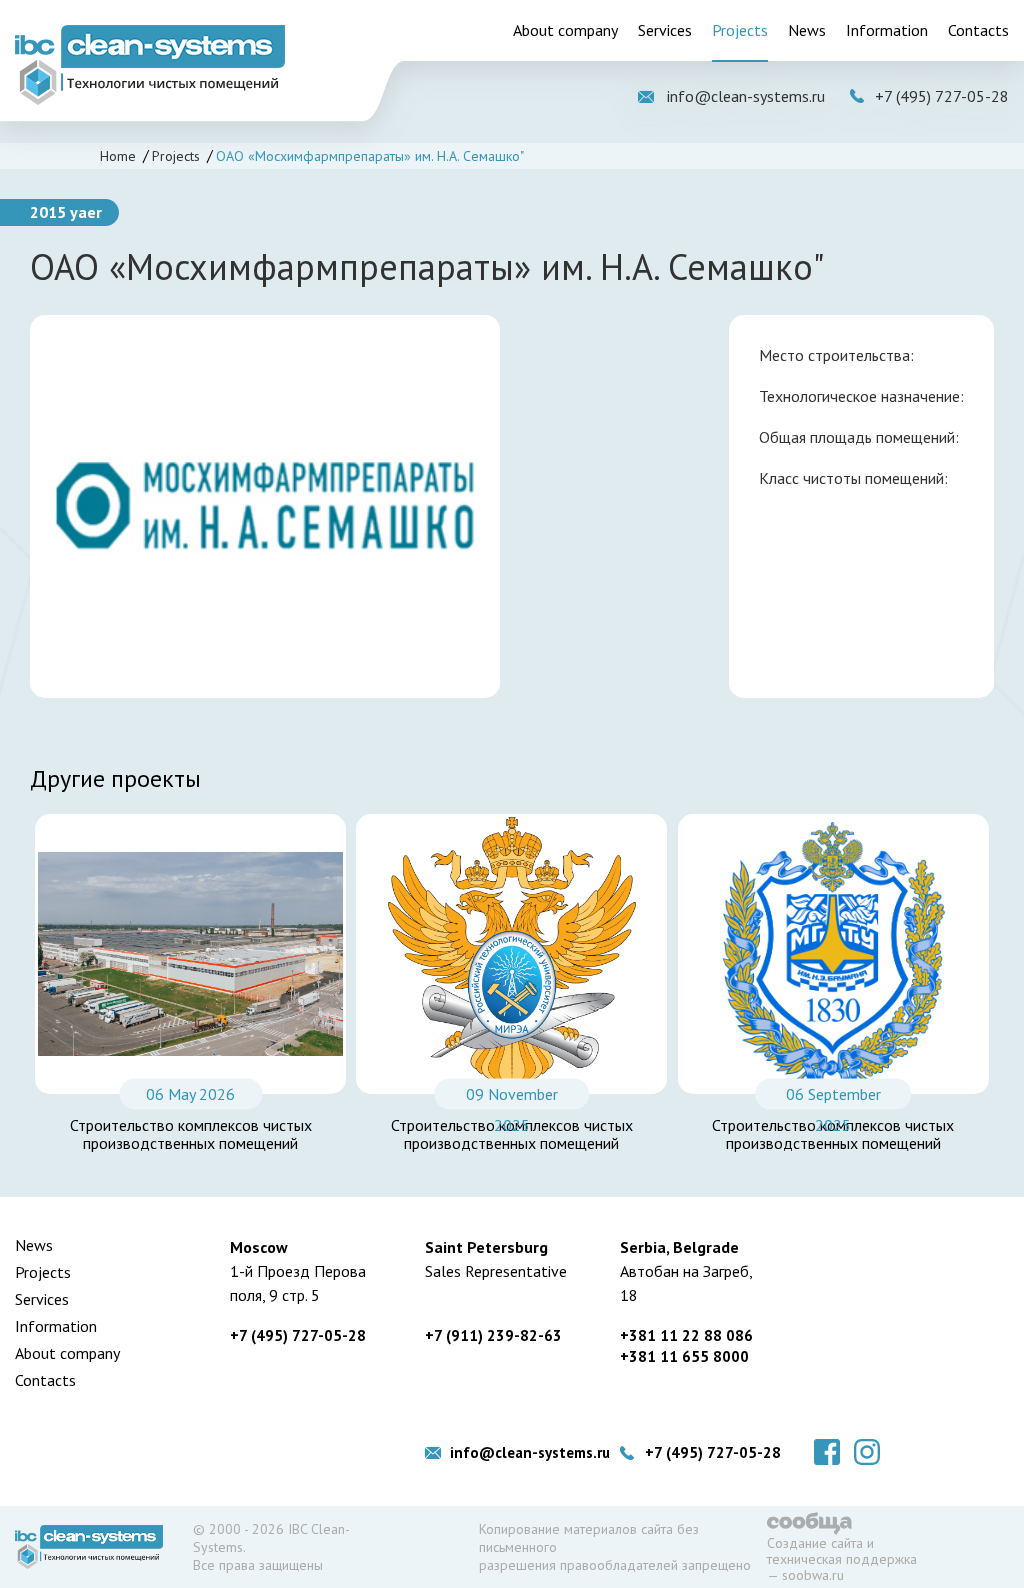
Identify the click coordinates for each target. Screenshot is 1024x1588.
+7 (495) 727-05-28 (942, 96)
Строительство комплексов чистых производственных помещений (191, 1134)
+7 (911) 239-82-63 (493, 1335)
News (807, 30)
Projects (740, 30)
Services (665, 30)
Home (118, 156)
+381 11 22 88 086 (686, 1335)
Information (887, 30)
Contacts (978, 30)
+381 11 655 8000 (684, 1356)
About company (565, 30)
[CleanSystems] (150, 65)
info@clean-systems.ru (746, 96)
